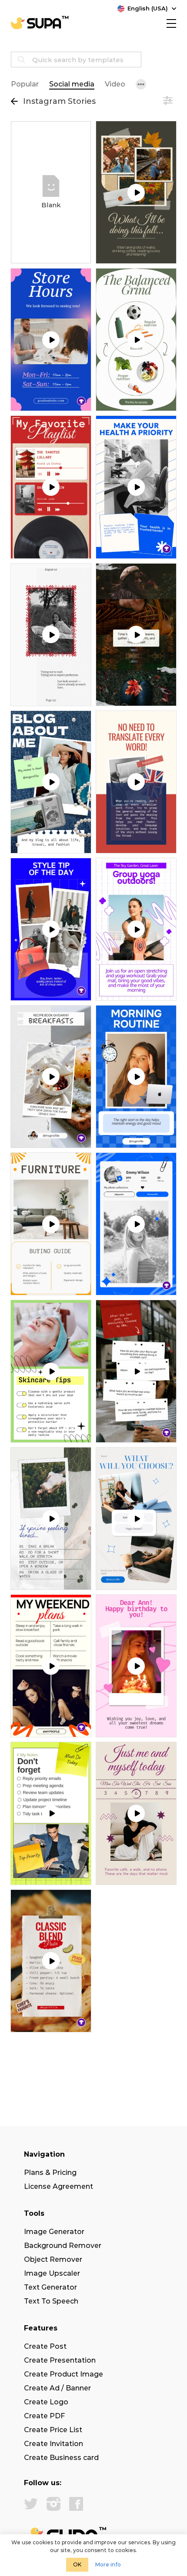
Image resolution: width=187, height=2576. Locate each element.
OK (77, 2564)
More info (108, 2564)
